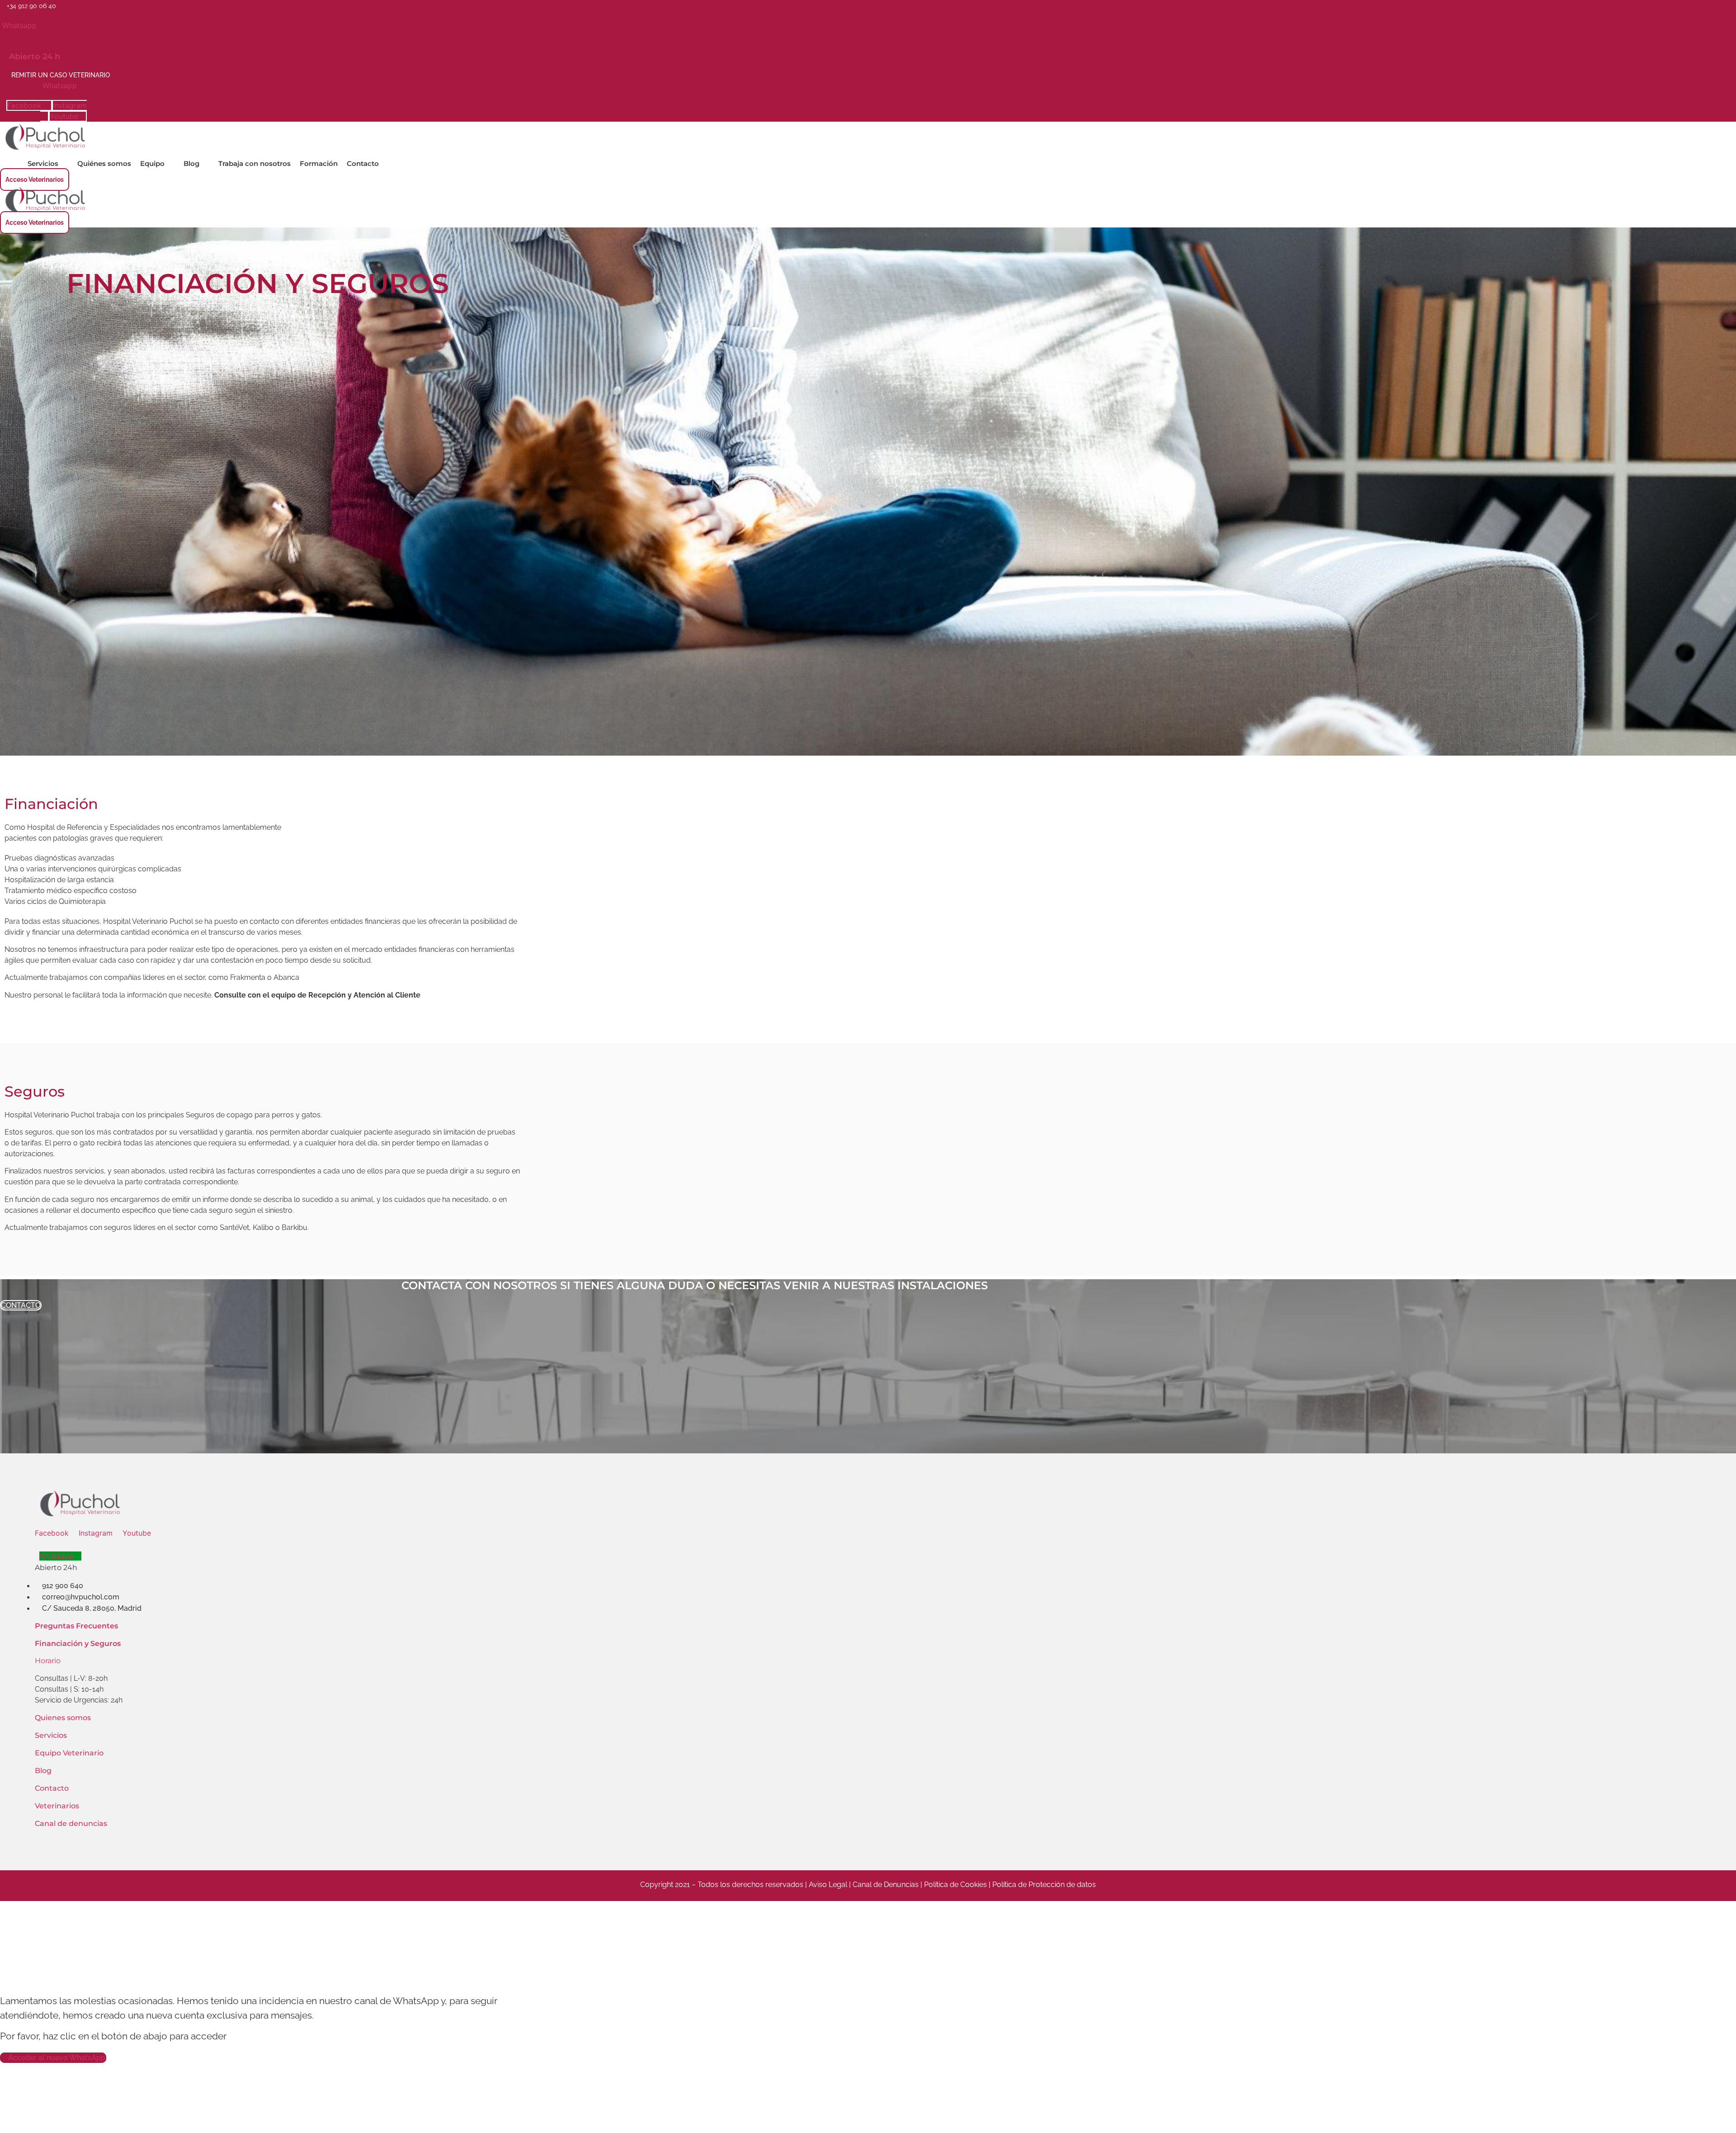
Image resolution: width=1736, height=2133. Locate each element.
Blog (43, 1771)
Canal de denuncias (71, 1823)
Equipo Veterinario (69, 1753)
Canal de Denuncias (887, 1885)
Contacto (52, 1788)
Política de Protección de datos (1044, 1885)
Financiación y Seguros (78, 1643)
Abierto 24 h (35, 57)
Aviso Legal (828, 1885)
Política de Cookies (955, 1885)
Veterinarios (57, 1806)
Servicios (51, 1735)
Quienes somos (63, 1718)
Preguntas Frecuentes (76, 1626)
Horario (48, 1661)
